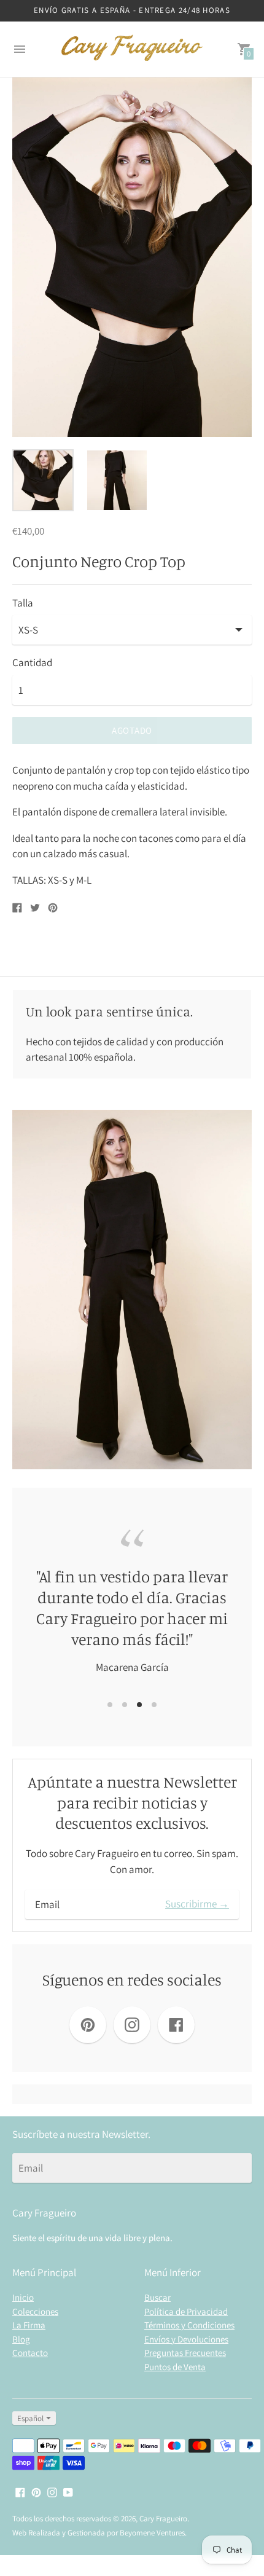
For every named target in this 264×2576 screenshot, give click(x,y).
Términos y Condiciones (189, 2325)
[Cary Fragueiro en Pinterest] (36, 2491)
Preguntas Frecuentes (185, 2353)
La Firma (29, 2325)
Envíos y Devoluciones (186, 2339)
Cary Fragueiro (163, 2519)
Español (30, 2418)
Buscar (157, 2297)
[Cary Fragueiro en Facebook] (20, 2491)
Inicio (23, 2297)
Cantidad (32, 663)
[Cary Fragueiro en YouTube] (68, 2491)
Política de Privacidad (186, 2311)
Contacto (30, 2353)
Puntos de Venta (175, 2367)
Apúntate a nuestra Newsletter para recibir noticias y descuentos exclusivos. (132, 1803)
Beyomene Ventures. (153, 2533)
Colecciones (35, 2311)
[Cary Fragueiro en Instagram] (52, 2491)
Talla (23, 603)
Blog (21, 2339)
